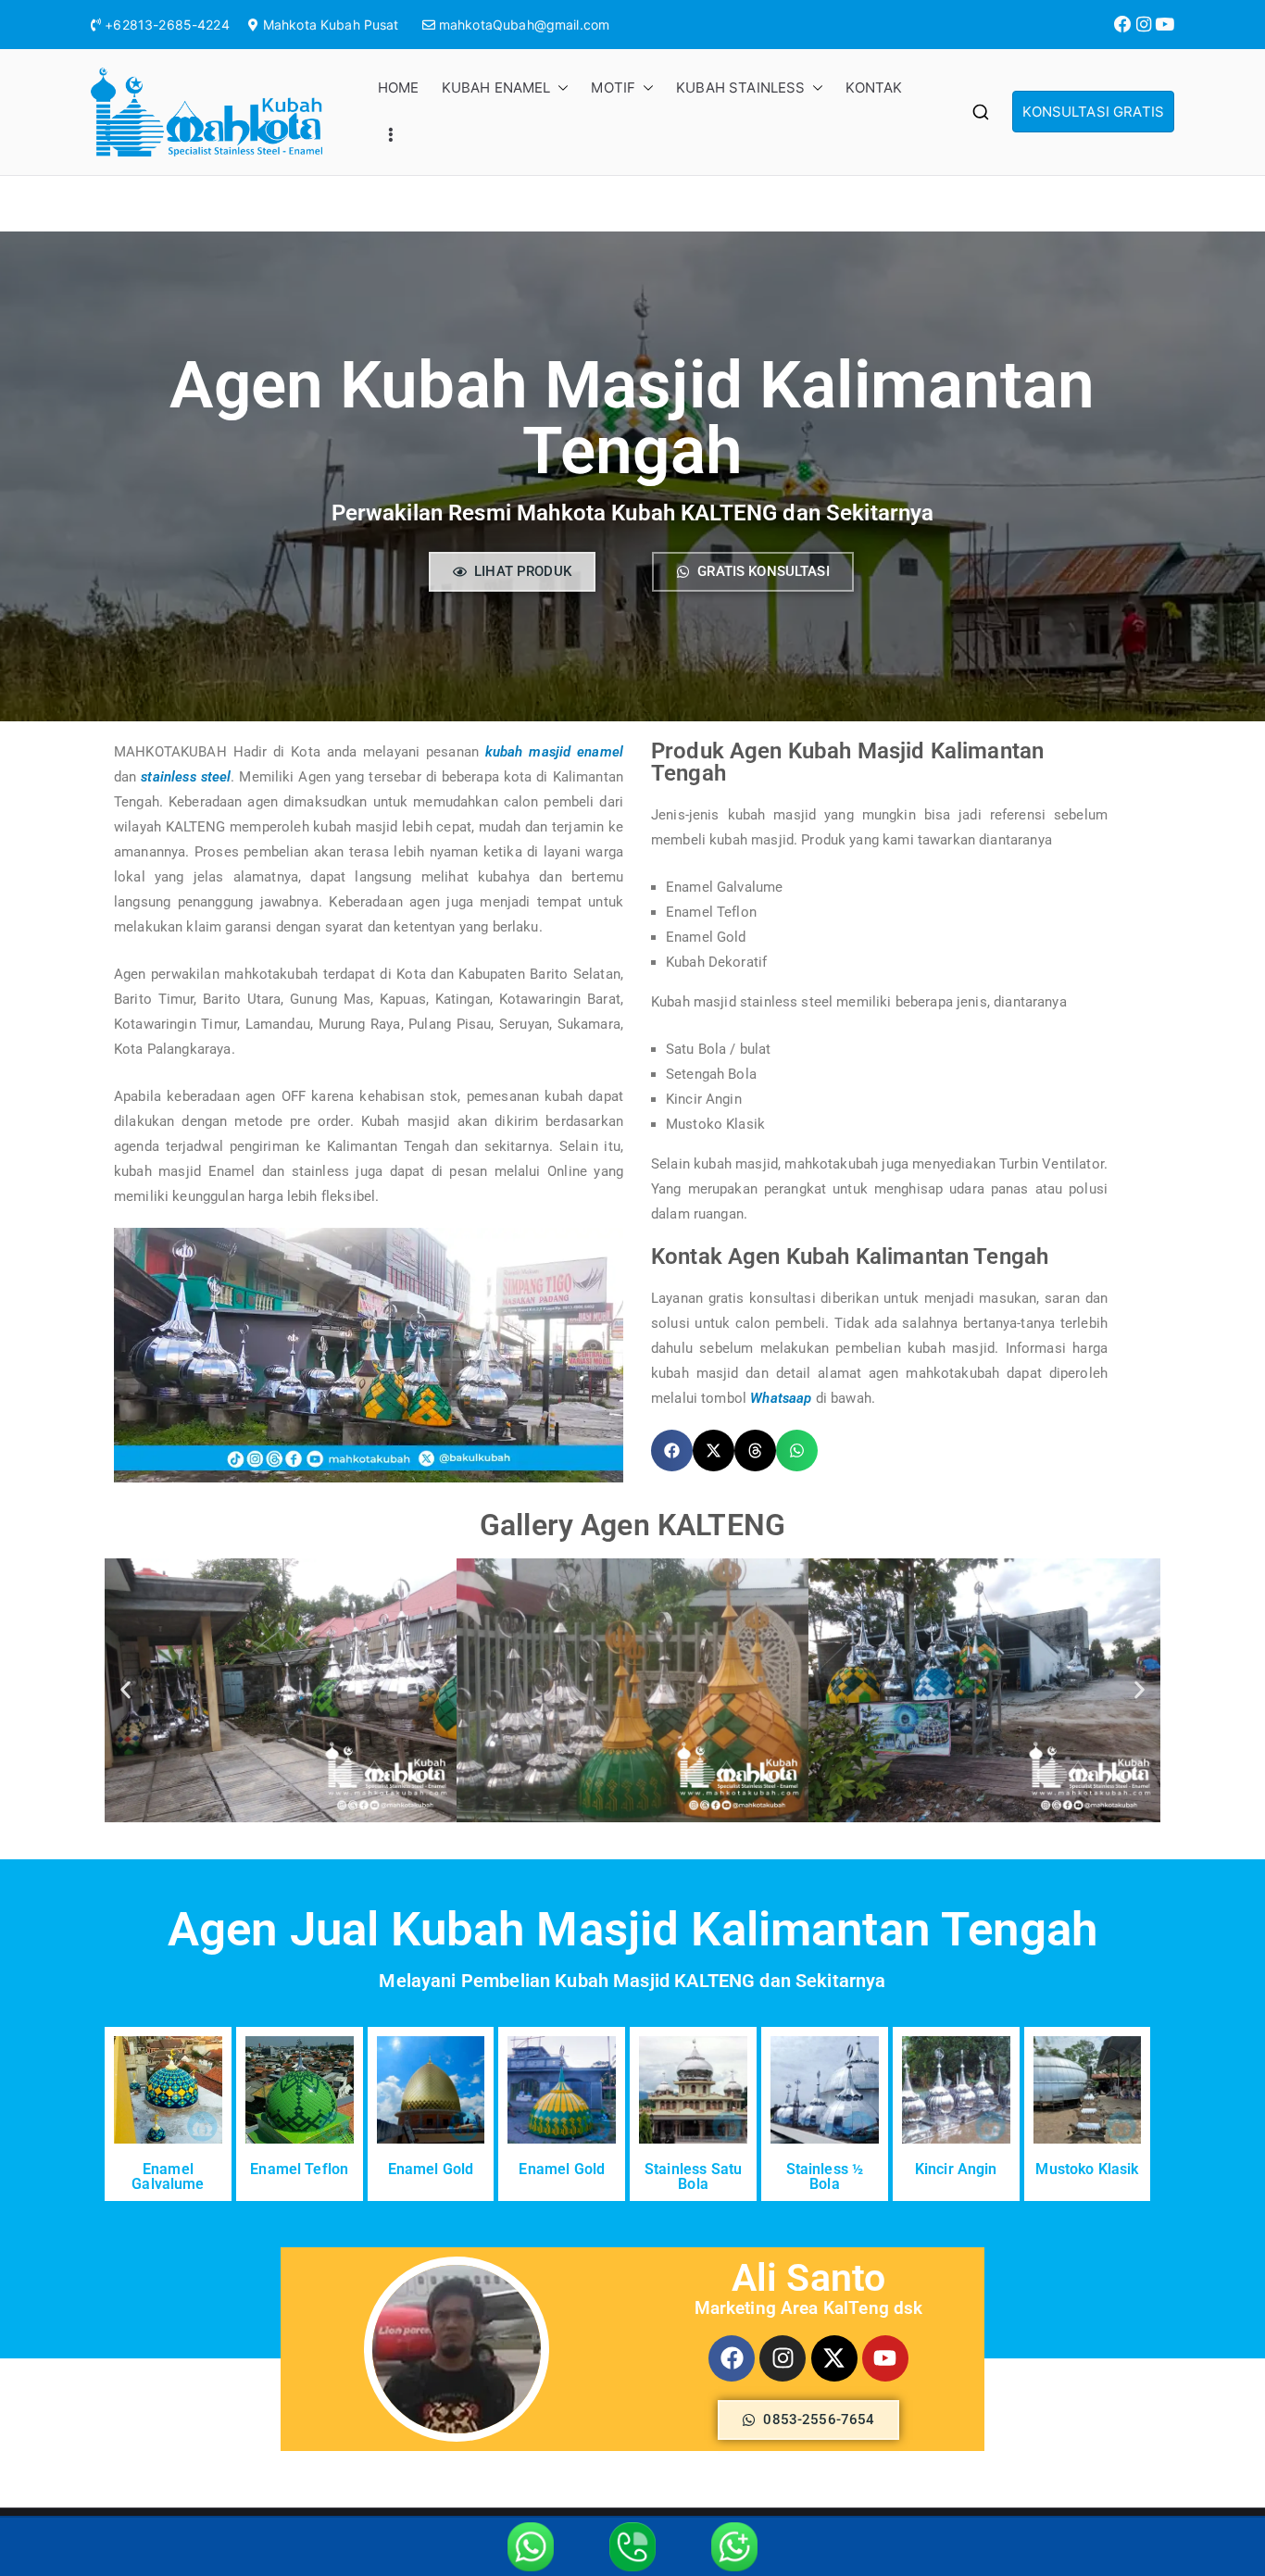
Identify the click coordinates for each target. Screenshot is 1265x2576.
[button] (559, 88)
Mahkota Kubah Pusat (331, 25)
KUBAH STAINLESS (740, 88)
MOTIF (613, 88)
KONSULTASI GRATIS (1093, 112)
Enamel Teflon (299, 2169)
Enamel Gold (431, 2169)
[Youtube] (885, 2358)
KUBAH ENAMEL (496, 88)
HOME (399, 88)
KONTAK (874, 88)
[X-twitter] (834, 2358)
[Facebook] (732, 2358)
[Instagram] (783, 2358)
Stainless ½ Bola (825, 2176)
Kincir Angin (956, 2169)
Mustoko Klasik (1087, 2169)
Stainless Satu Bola (693, 2176)
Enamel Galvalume (168, 2176)
